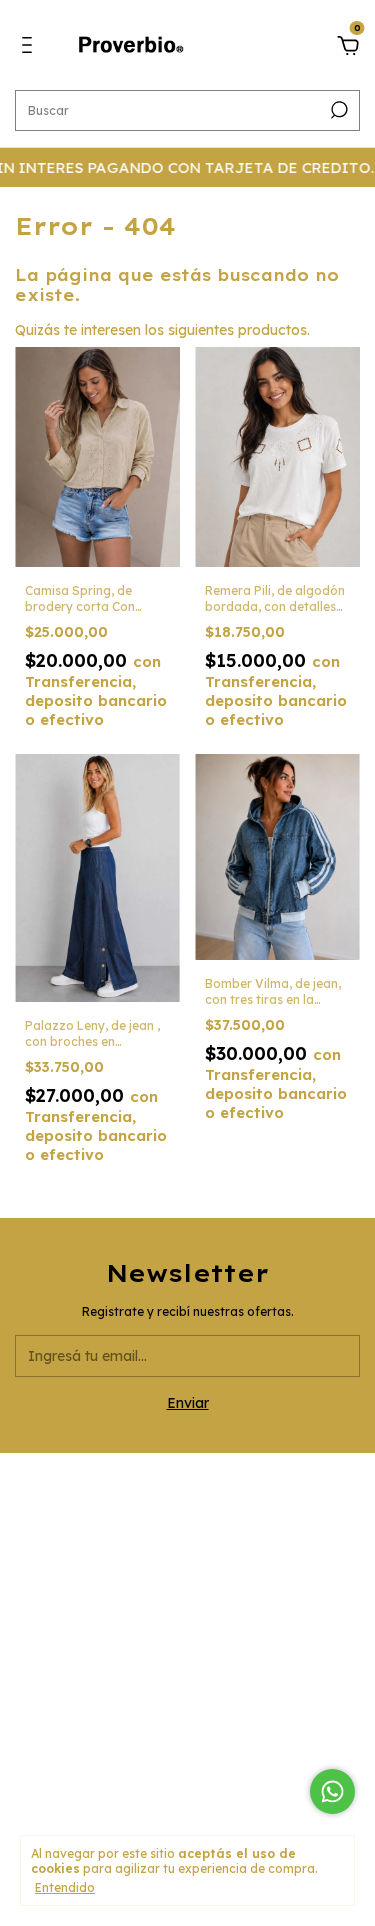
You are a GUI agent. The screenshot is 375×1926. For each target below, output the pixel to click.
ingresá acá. (187, 1763)
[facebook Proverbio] (188, 1607)
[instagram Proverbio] (138, 1607)
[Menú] (30, 48)
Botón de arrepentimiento (187, 1776)
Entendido (65, 1887)
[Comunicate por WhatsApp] (332, 1791)
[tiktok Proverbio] (237, 1607)
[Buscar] (337, 110)
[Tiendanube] (187, 1805)
